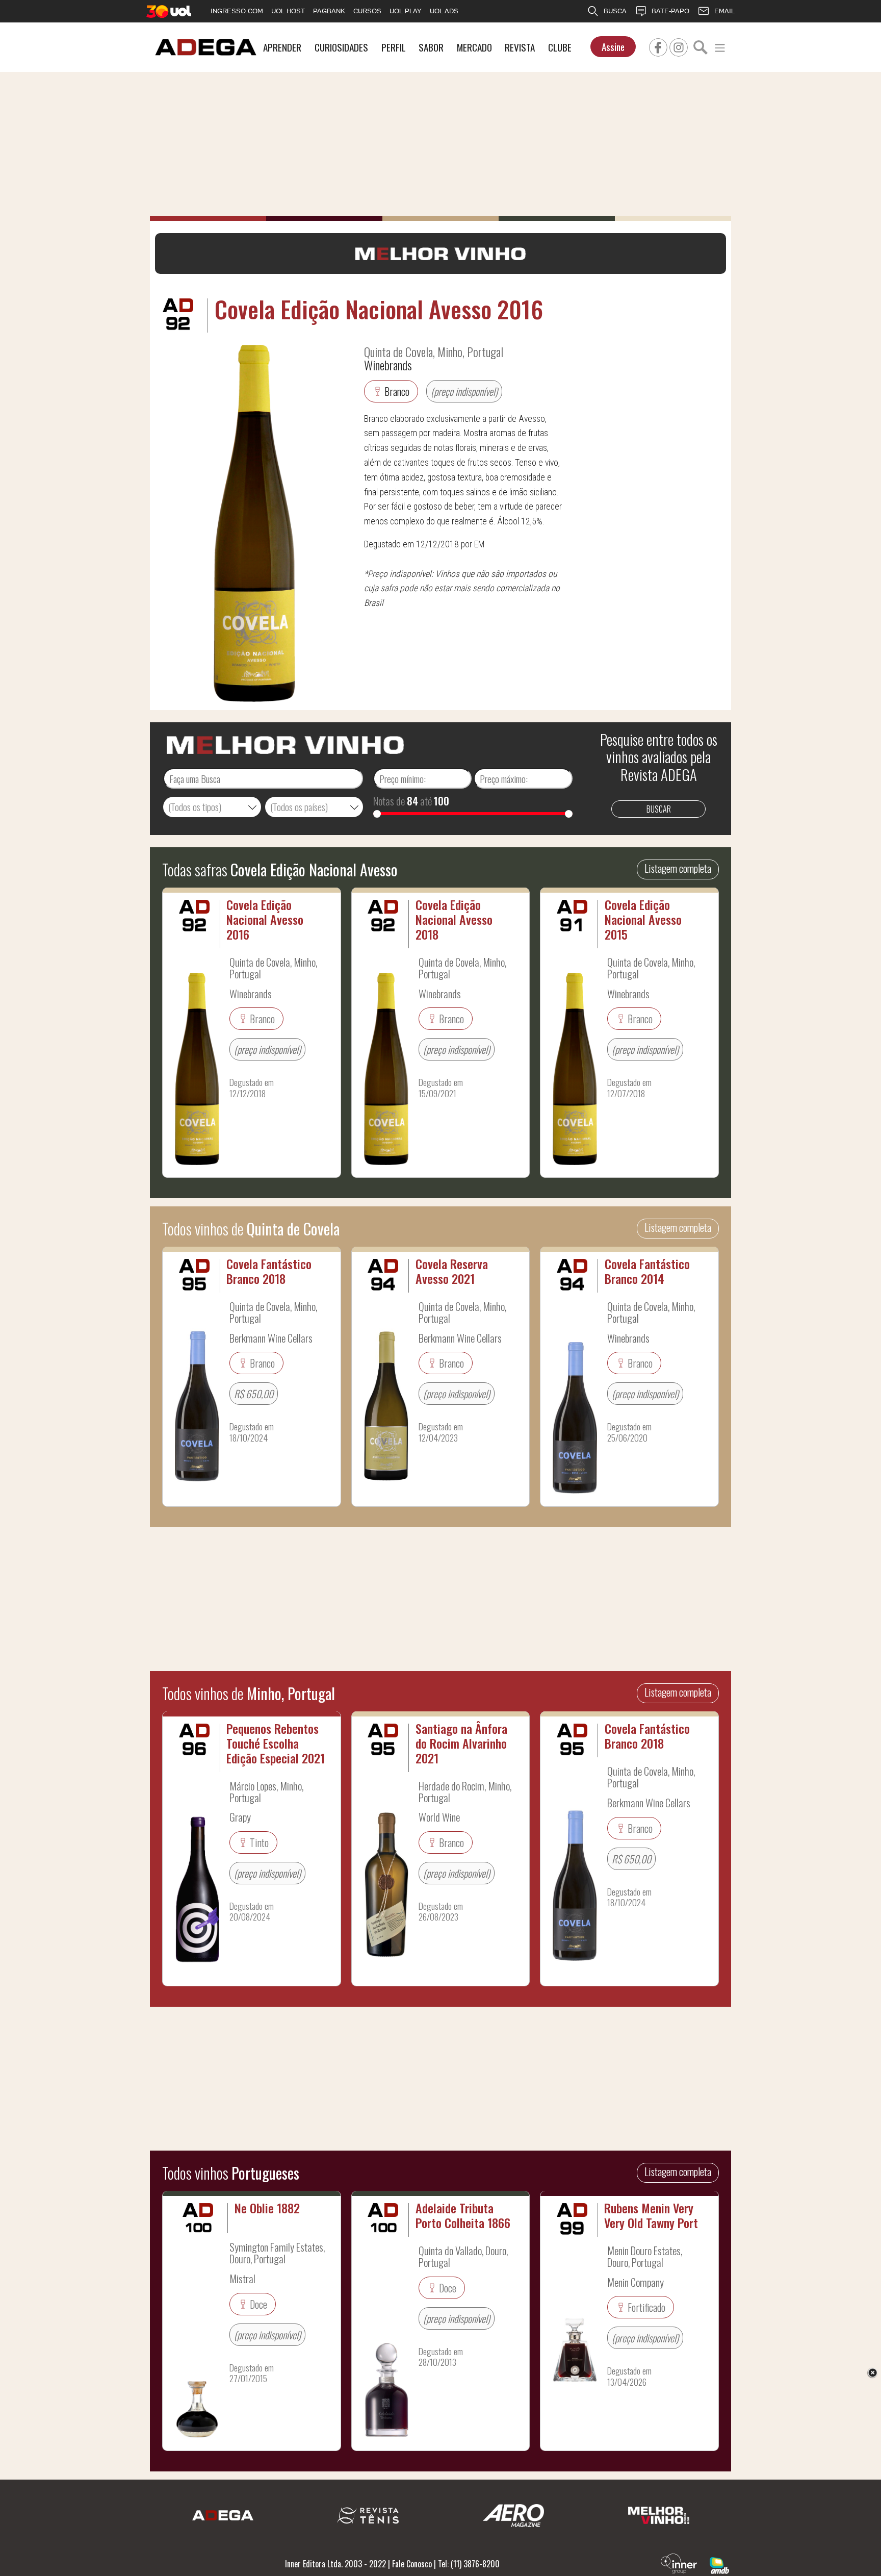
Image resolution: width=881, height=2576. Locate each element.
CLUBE (560, 47)
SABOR (431, 47)
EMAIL (724, 11)
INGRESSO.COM (237, 11)
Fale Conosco (412, 2564)
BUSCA (615, 11)
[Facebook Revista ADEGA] (658, 46)
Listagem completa (678, 868)
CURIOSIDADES (341, 47)
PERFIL (394, 47)
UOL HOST (288, 11)
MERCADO (474, 47)
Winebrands (388, 365)
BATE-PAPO (670, 11)
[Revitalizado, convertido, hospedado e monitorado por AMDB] (719, 2564)
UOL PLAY (406, 11)
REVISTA (520, 47)
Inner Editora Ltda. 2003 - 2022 (335, 2564)
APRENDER (282, 47)
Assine (613, 47)
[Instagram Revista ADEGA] (679, 46)
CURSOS (367, 11)
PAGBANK (329, 11)
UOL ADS (444, 11)
